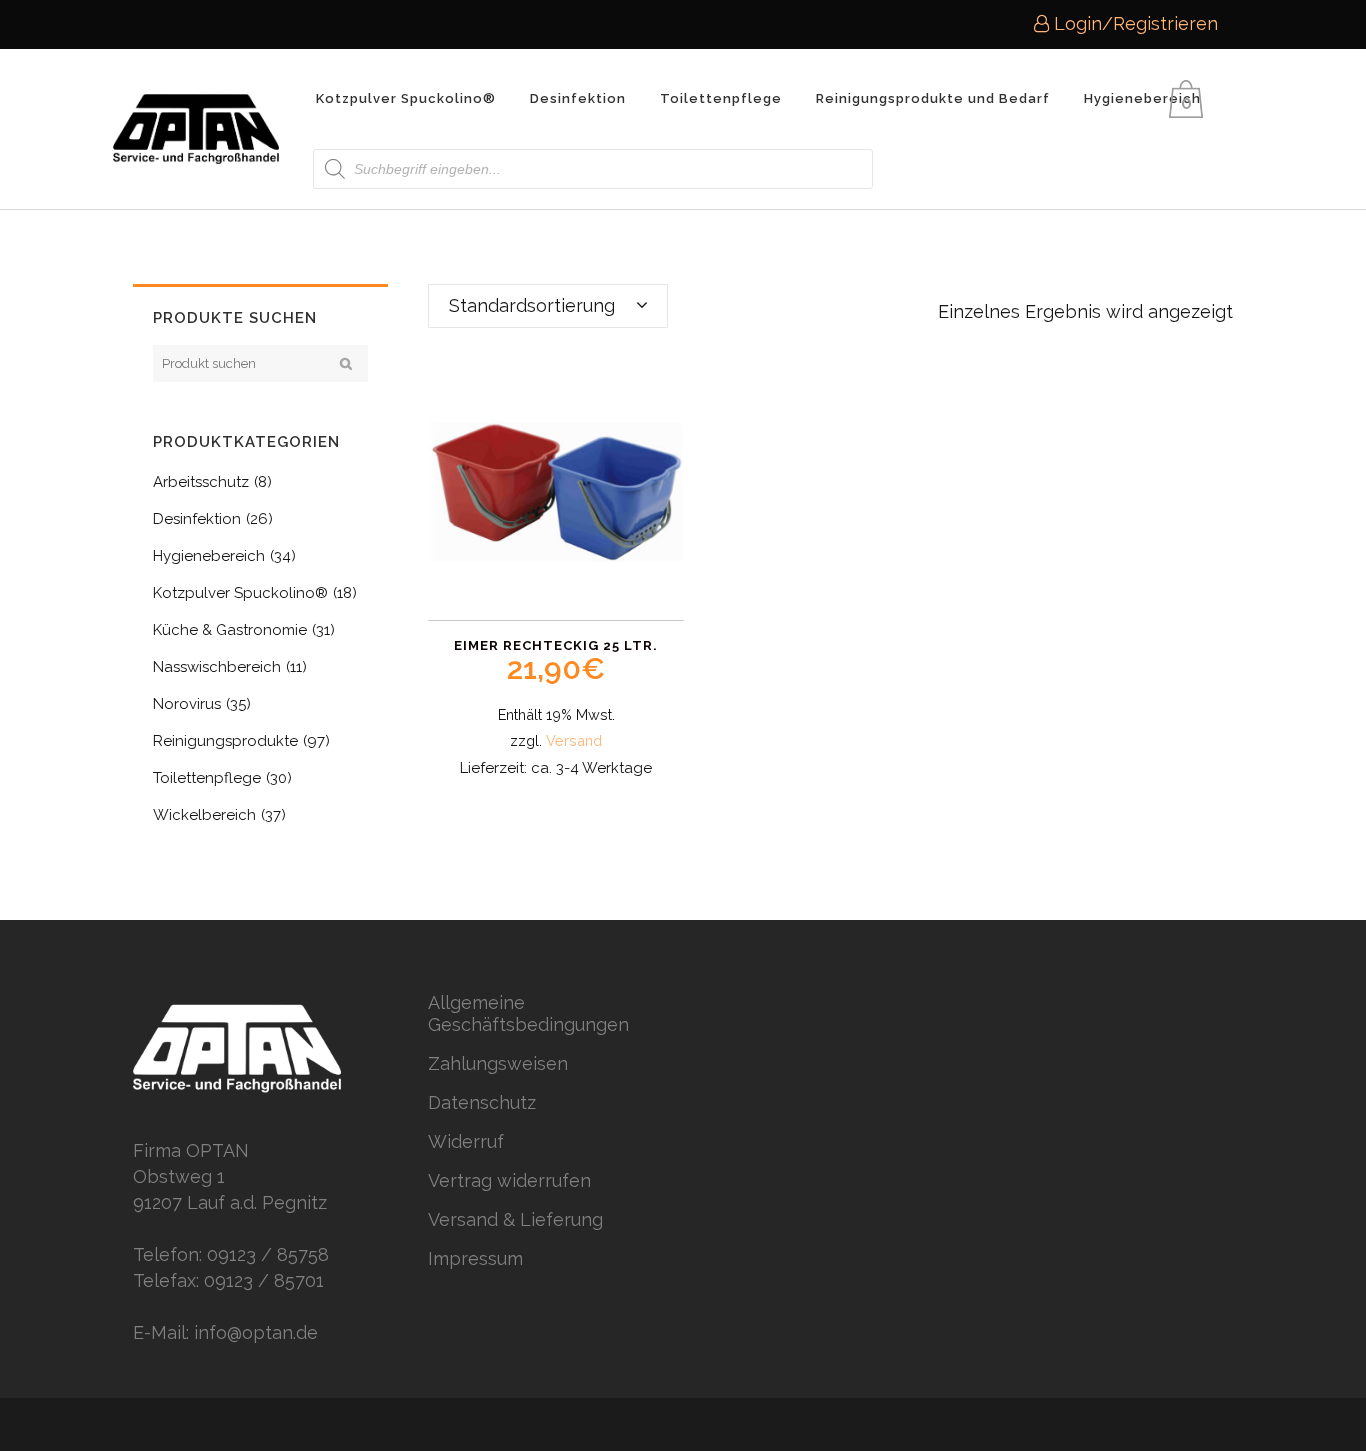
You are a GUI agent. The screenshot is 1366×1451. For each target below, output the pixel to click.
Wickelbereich (204, 815)
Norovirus (187, 704)
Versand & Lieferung (515, 1219)
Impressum (475, 1258)
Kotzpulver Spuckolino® (240, 593)
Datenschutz (482, 1102)
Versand (574, 740)
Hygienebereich (209, 556)
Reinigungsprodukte (225, 741)
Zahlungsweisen (498, 1063)
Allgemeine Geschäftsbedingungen (528, 1013)
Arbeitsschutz (201, 482)
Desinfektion (197, 519)
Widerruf (466, 1141)
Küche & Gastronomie (230, 630)
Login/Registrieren (1133, 23)
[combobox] (548, 306)
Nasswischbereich (217, 667)
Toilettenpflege (207, 778)
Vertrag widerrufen (509, 1180)
